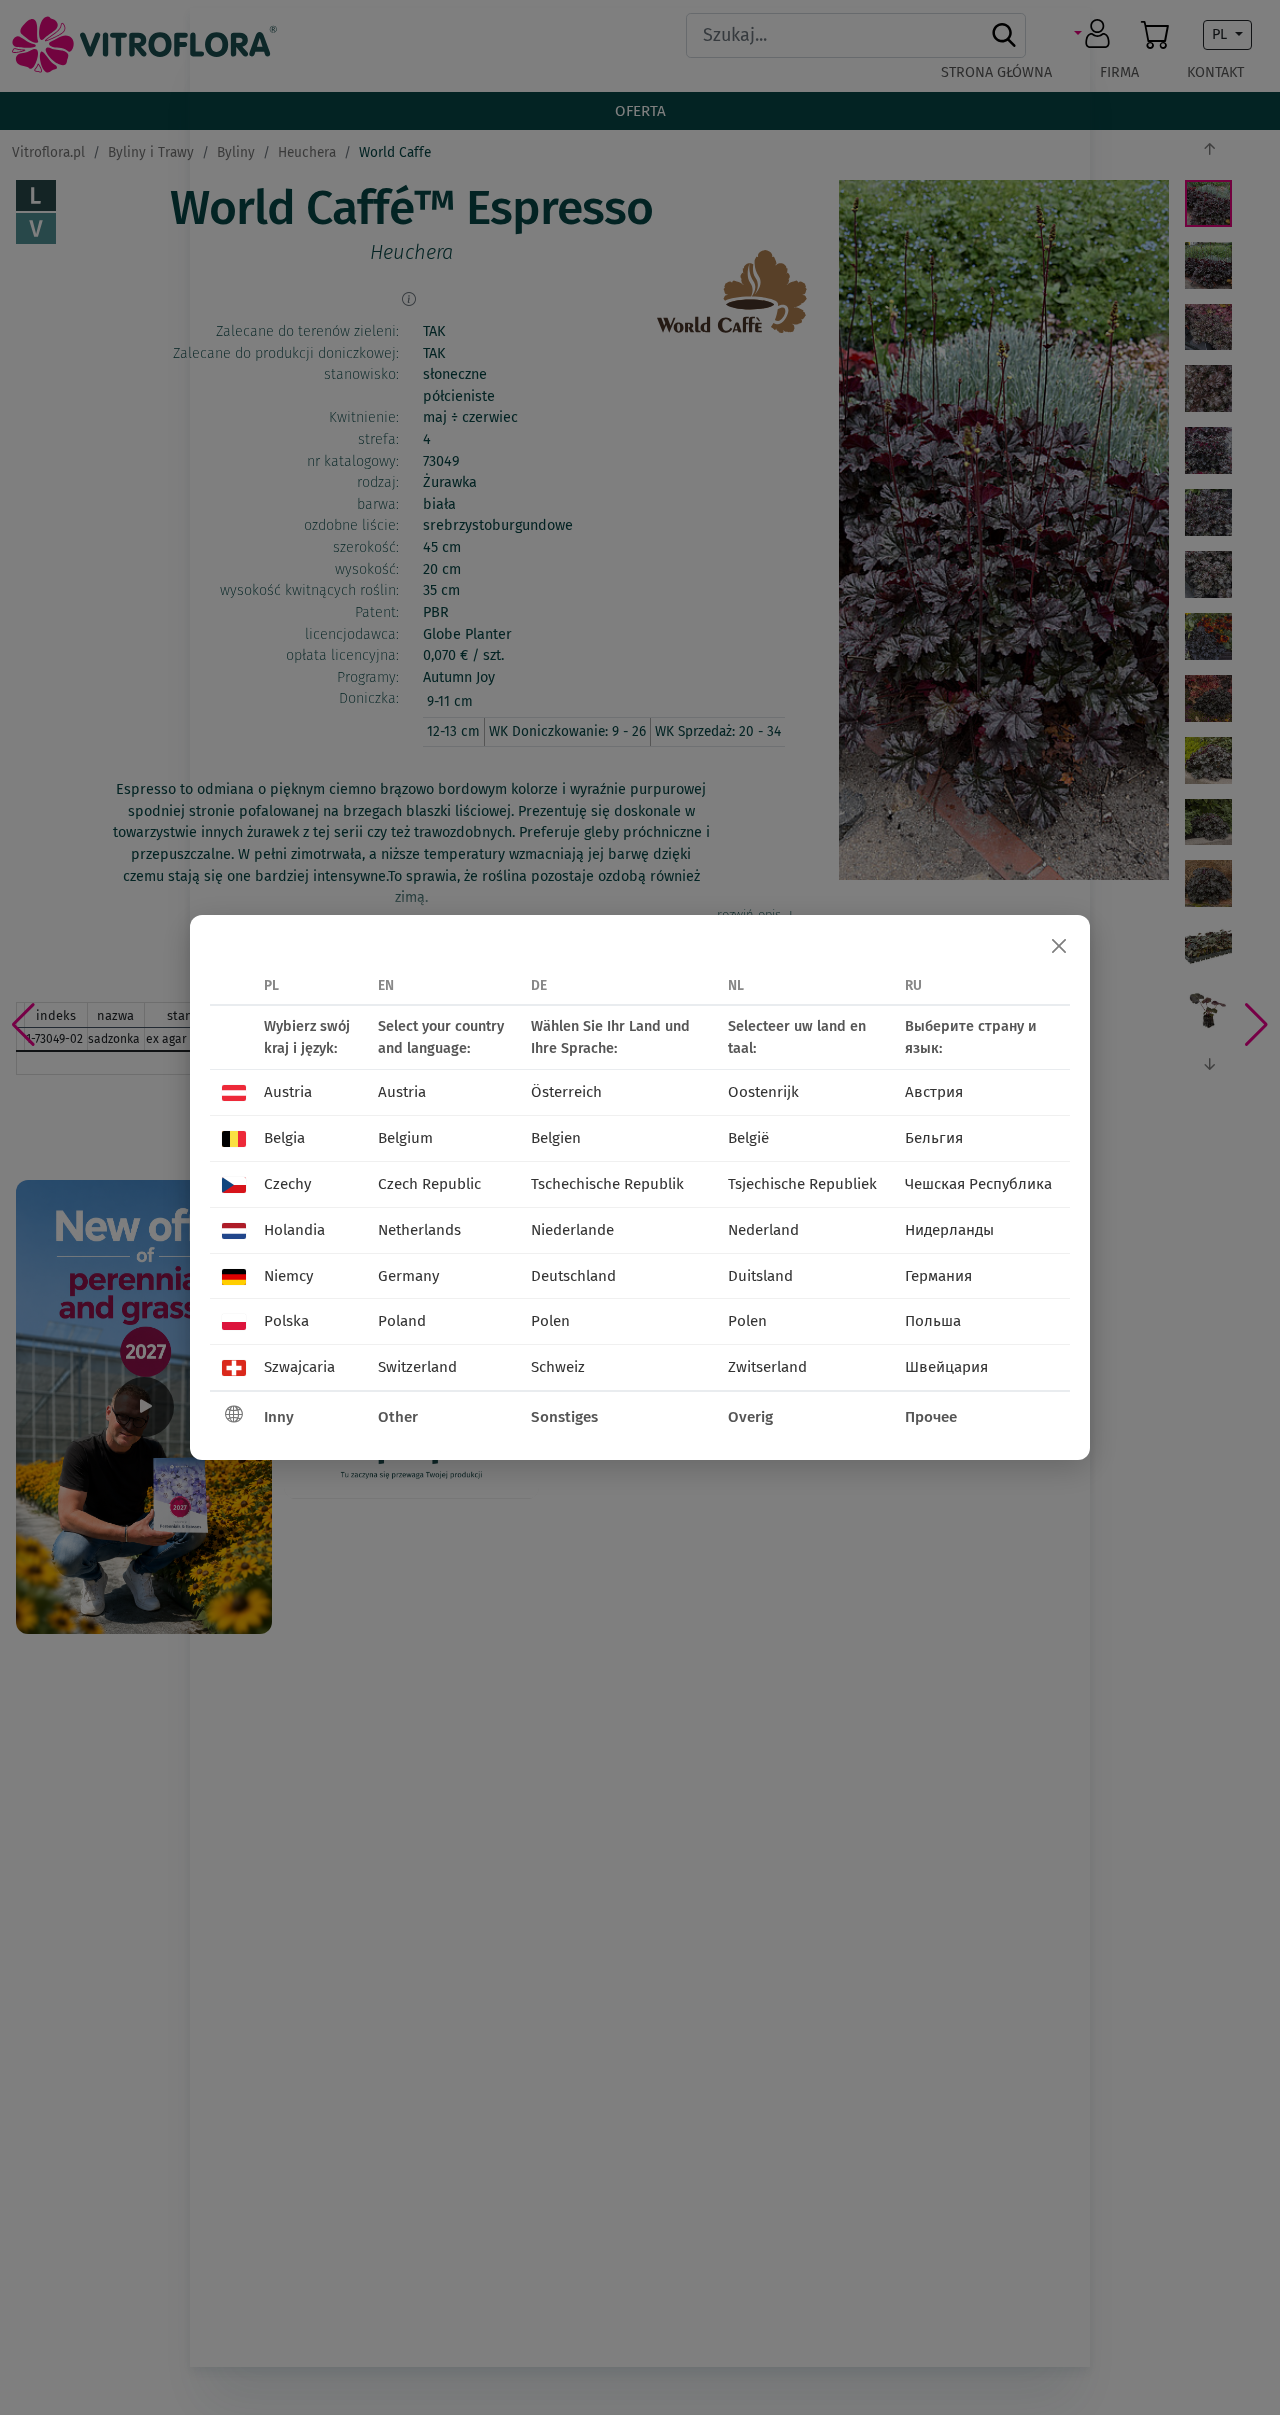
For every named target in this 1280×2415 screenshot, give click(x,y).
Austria (288, 1092)
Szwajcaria (299, 1367)
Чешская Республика (978, 1184)
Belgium (405, 1138)
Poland (402, 1321)
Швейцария (946, 1367)
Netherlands (419, 1230)
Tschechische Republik (607, 1184)
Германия (938, 1276)
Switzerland (417, 1367)
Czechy (287, 1184)
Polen (550, 1321)
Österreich (566, 1092)
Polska (286, 1321)
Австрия (934, 1092)
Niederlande (572, 1230)
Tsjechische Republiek (802, 1184)
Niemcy (288, 1276)
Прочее (931, 1417)
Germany (408, 1276)
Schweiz (558, 1367)
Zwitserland (767, 1367)
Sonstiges (564, 1417)
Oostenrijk (763, 1092)
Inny (279, 1417)
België (748, 1138)
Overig (750, 1417)
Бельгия (934, 1138)
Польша (933, 1321)
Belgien (556, 1138)
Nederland (763, 1230)
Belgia (284, 1138)
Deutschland (573, 1276)
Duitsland (760, 1276)
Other (398, 1417)
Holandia (294, 1230)
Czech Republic (429, 1184)
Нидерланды (949, 1230)
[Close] (1059, 946)
